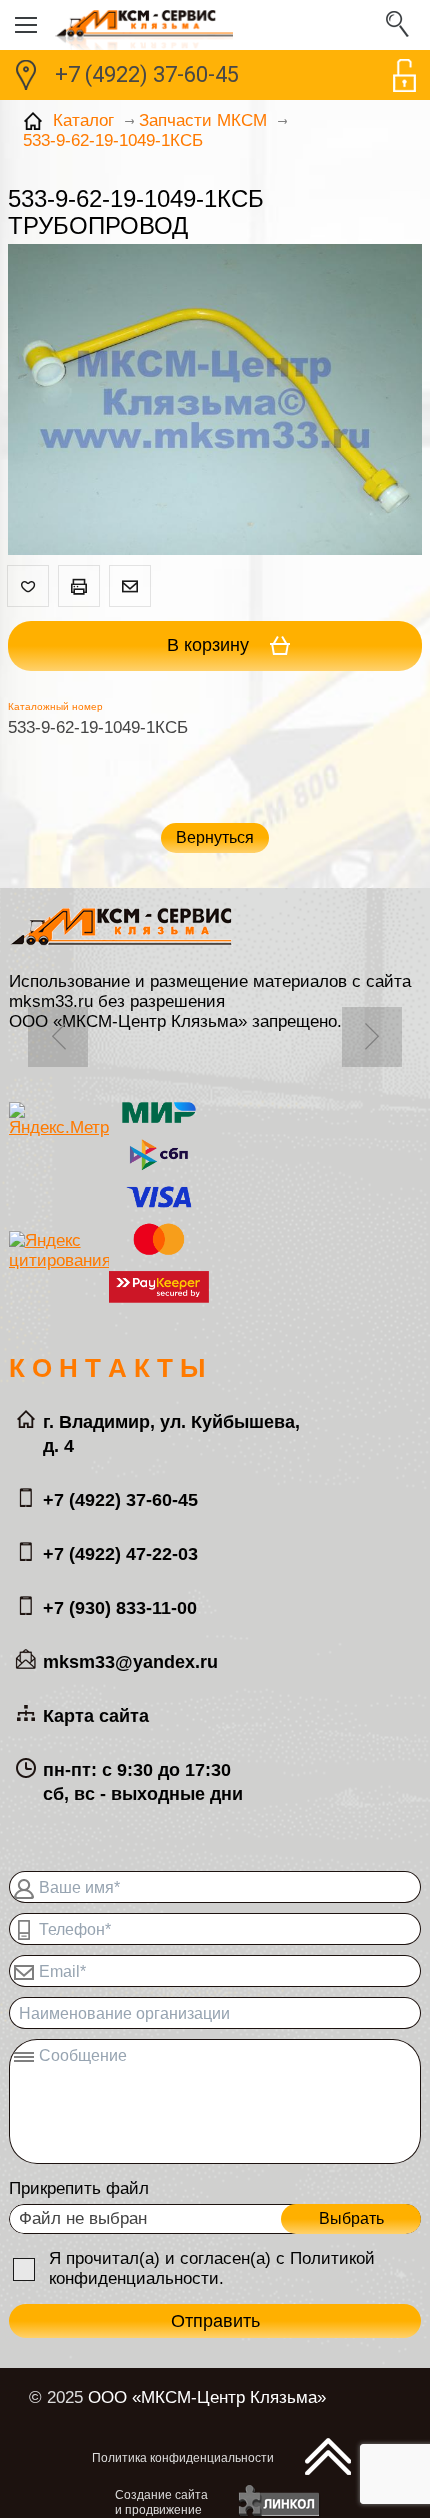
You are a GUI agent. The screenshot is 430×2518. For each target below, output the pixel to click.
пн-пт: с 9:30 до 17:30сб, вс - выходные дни (143, 1782)
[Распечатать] (79, 586)
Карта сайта (96, 1716)
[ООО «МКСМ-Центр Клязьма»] (215, 25)
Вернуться (215, 837)
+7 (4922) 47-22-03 (120, 1554)
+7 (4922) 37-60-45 (147, 74)
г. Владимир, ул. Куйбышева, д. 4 (171, 1434)
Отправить (215, 2321)
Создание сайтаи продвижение (161, 2502)
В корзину (210, 645)
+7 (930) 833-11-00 (120, 1608)
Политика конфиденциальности (183, 2458)
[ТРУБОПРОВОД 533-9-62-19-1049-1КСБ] (215, 402)
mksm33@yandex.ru (130, 1662)
